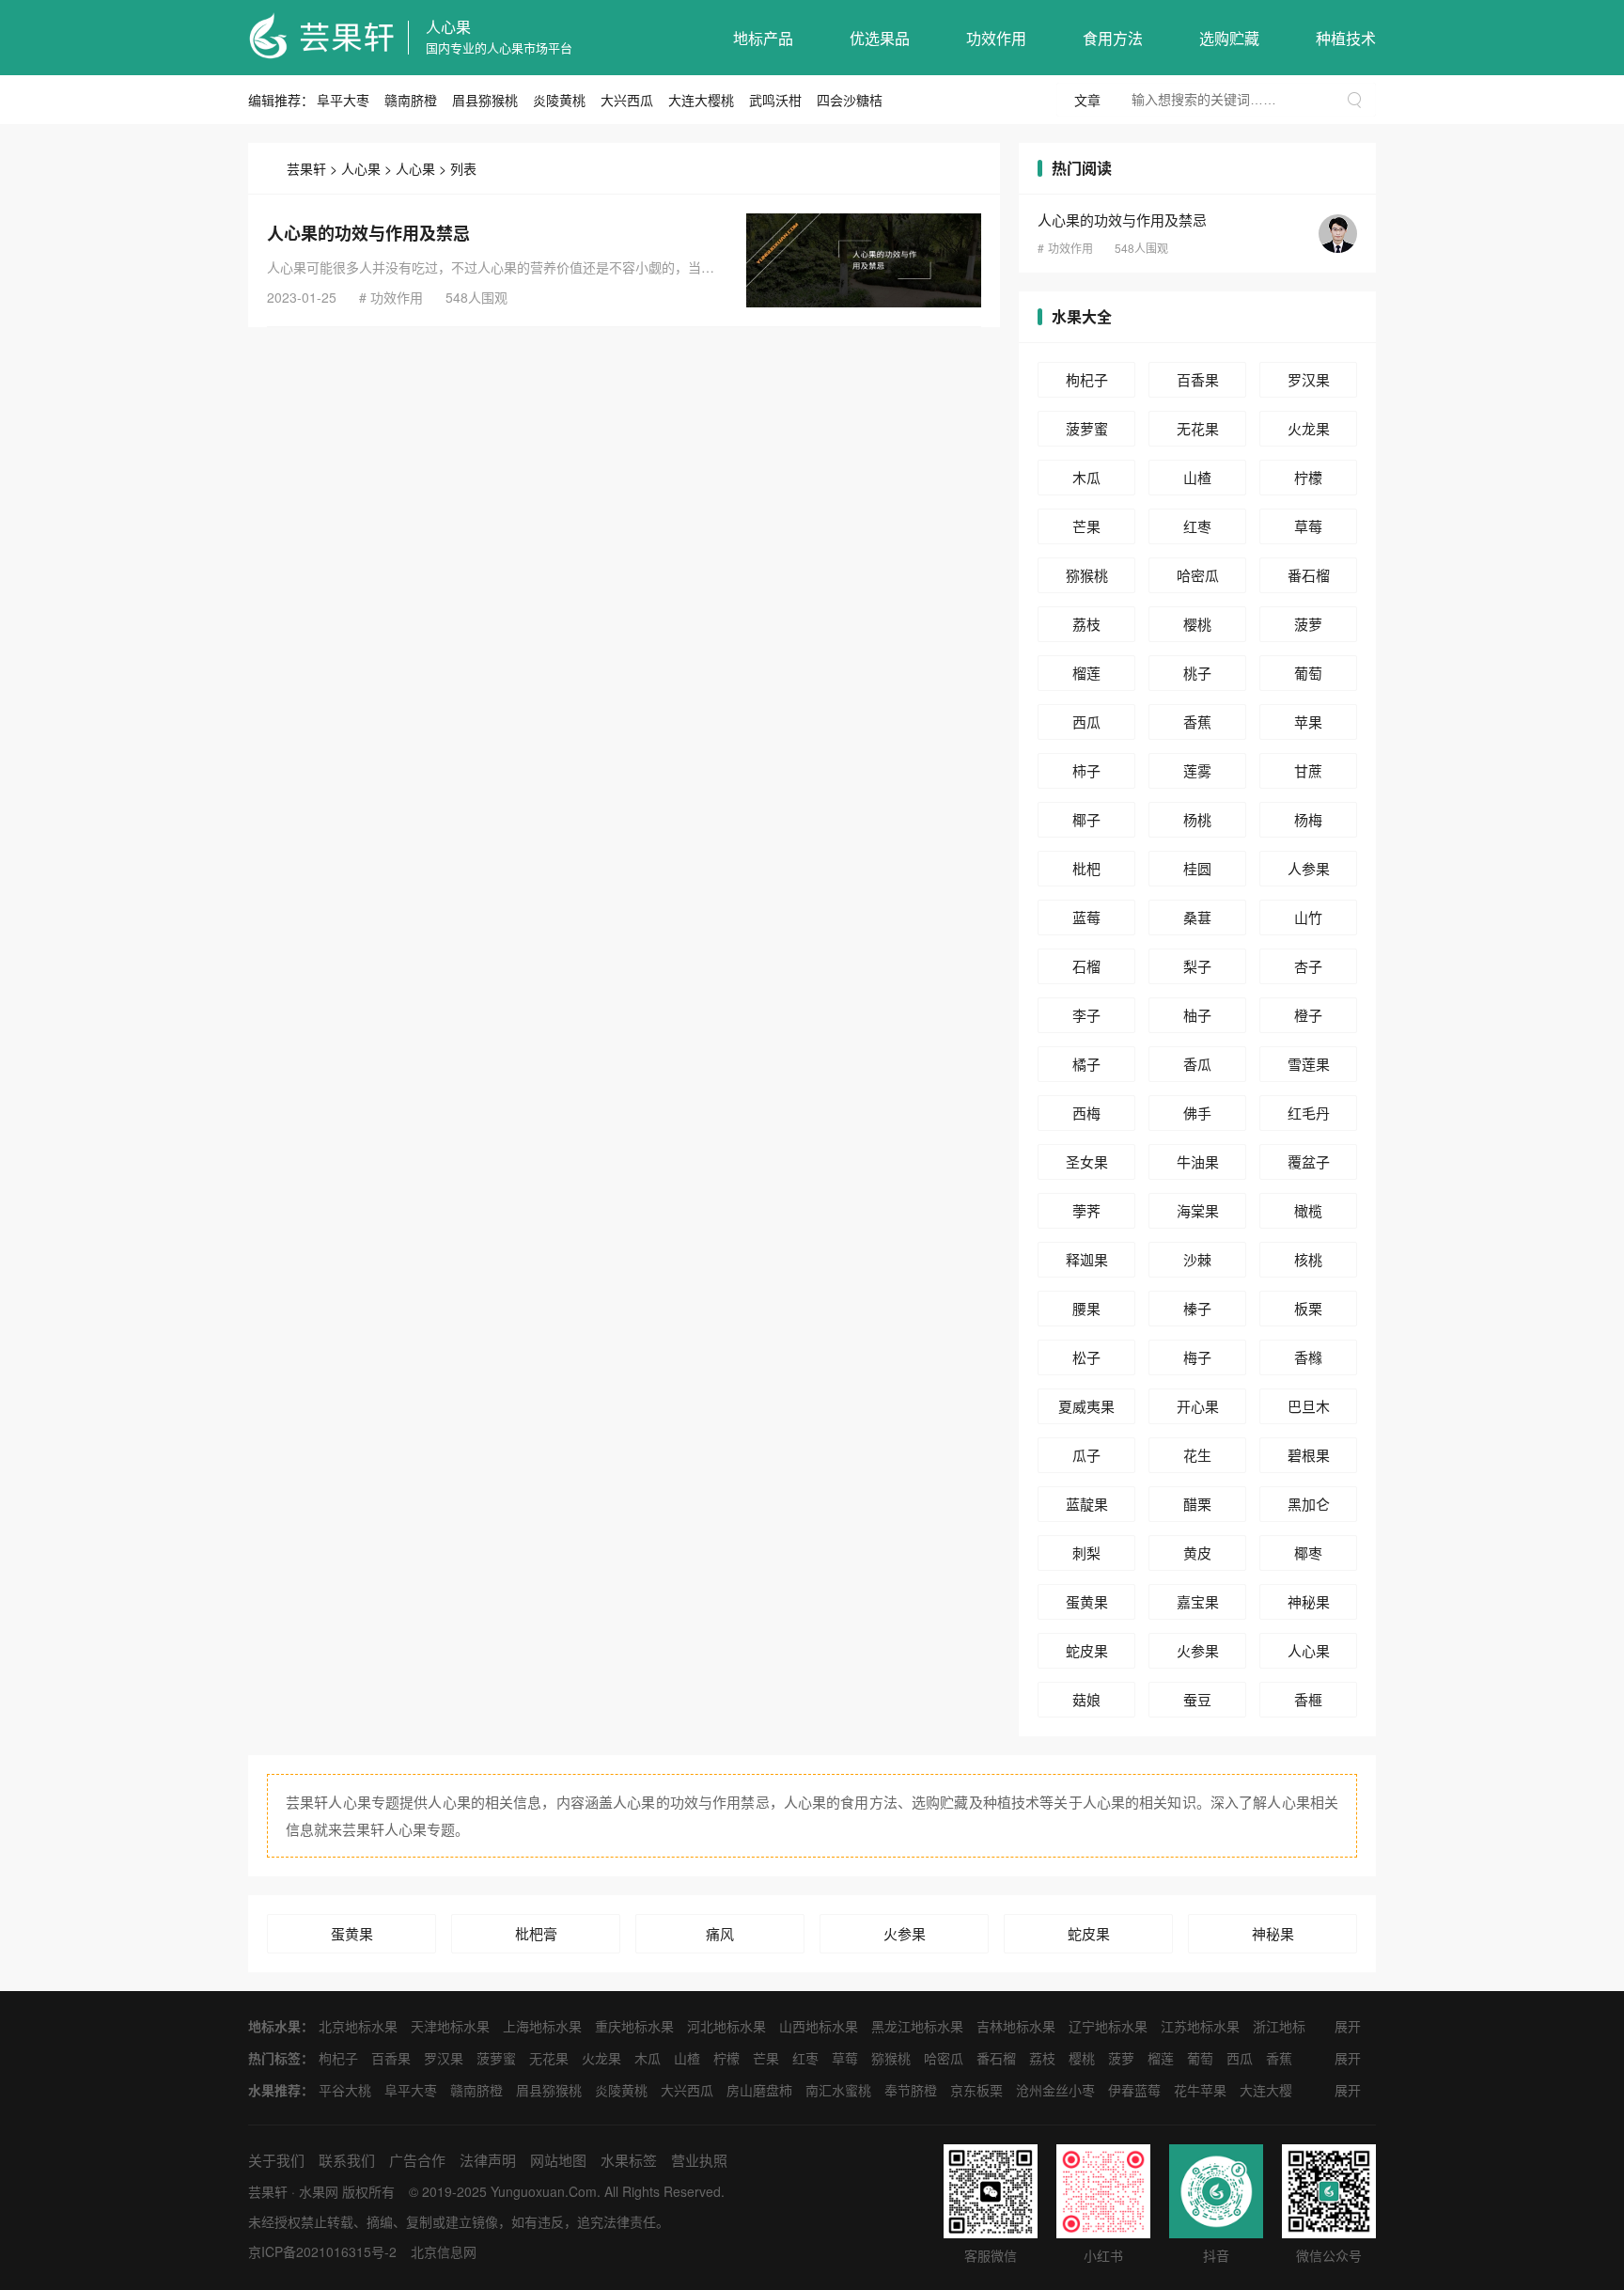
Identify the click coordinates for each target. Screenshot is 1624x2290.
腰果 (1086, 1308)
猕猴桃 (1087, 575)
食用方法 (1113, 38)
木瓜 (1086, 477)
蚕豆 (1197, 1699)
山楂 (1197, 477)
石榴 (1086, 966)
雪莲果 (1309, 1064)
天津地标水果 (450, 2026)
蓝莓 (1086, 917)
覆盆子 (1309, 1161)
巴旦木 (1309, 1406)
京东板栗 (976, 2090)
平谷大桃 (345, 2090)
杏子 (1308, 966)
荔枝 (1086, 624)
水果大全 (1082, 316)
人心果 (448, 27)
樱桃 (1197, 624)
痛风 (720, 1933)
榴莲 (1086, 673)
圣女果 (1087, 1161)
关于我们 (276, 2160)
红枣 (1197, 526)
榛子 (1197, 1308)
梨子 (1197, 966)
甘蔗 (1308, 770)
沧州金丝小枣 (1055, 2090)
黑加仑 (1309, 1504)
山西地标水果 (819, 2026)
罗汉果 (1309, 379)
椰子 (1086, 819)
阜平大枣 (343, 100)
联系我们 (347, 2160)
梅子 (1197, 1357)
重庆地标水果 (634, 2026)
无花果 (1198, 428)
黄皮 (1197, 1553)
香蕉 (1197, 722)
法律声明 (488, 2160)
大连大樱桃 (701, 100)
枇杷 (1086, 868)
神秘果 (1309, 1601)
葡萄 (1308, 673)
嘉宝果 (1198, 1601)
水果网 (319, 2191)
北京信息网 (444, 2251)
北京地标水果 (358, 2026)
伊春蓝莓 (1134, 2090)
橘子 (1086, 1064)
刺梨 (1086, 1553)
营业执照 (699, 2160)
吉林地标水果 (1016, 2026)
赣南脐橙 (411, 100)
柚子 (1197, 1015)
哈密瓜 (1198, 575)
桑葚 (1197, 917)
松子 (1086, 1357)
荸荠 (1086, 1210)
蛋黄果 (1087, 1601)
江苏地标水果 (1200, 2026)
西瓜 (1086, 722)
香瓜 (1197, 1064)
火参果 (1198, 1650)
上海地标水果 (542, 2026)
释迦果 (1087, 1259)
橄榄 (1308, 1210)
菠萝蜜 (1087, 428)
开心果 (1198, 1406)
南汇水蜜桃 (838, 2090)
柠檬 (1308, 477)
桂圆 (1197, 868)
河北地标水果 (726, 2026)
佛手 (1197, 1113)
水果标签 (629, 2160)
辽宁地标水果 (1108, 2026)
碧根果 (1309, 1455)
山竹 (1308, 917)
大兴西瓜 (627, 100)
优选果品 (880, 38)
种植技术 (1346, 38)
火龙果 (1309, 428)
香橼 (1308, 1357)
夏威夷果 (1086, 1406)
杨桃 (1197, 819)
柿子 (1086, 770)
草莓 (1308, 526)
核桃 (1308, 1259)
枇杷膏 (536, 1933)
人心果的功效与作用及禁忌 (368, 233)
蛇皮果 (1087, 1650)
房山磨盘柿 (759, 2090)
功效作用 (996, 38)
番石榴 (1309, 575)
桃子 (1197, 673)
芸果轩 (306, 168)
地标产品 (763, 38)
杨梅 (1308, 819)
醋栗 (1197, 1504)
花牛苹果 (1200, 2090)
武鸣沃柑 (775, 100)
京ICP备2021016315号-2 (322, 2251)
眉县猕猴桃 (485, 100)
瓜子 (1086, 1455)
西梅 (1086, 1113)
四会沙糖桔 (850, 100)
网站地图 (558, 2160)
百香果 (1198, 379)
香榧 (1308, 1699)
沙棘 (1197, 1259)
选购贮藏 (1229, 38)
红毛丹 (1309, 1113)
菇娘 (1086, 1699)
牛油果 (1198, 1161)
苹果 (1308, 722)
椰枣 (1308, 1553)
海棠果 (1198, 1210)
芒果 (1086, 526)
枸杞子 (1087, 379)
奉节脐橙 (911, 2090)
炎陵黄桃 (559, 100)
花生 (1197, 1455)
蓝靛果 (1087, 1504)
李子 (1086, 1015)
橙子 (1308, 1015)
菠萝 (1308, 624)
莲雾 (1197, 770)
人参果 (1309, 868)
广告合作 (417, 2160)
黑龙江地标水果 (917, 2026)
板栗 (1308, 1308)
